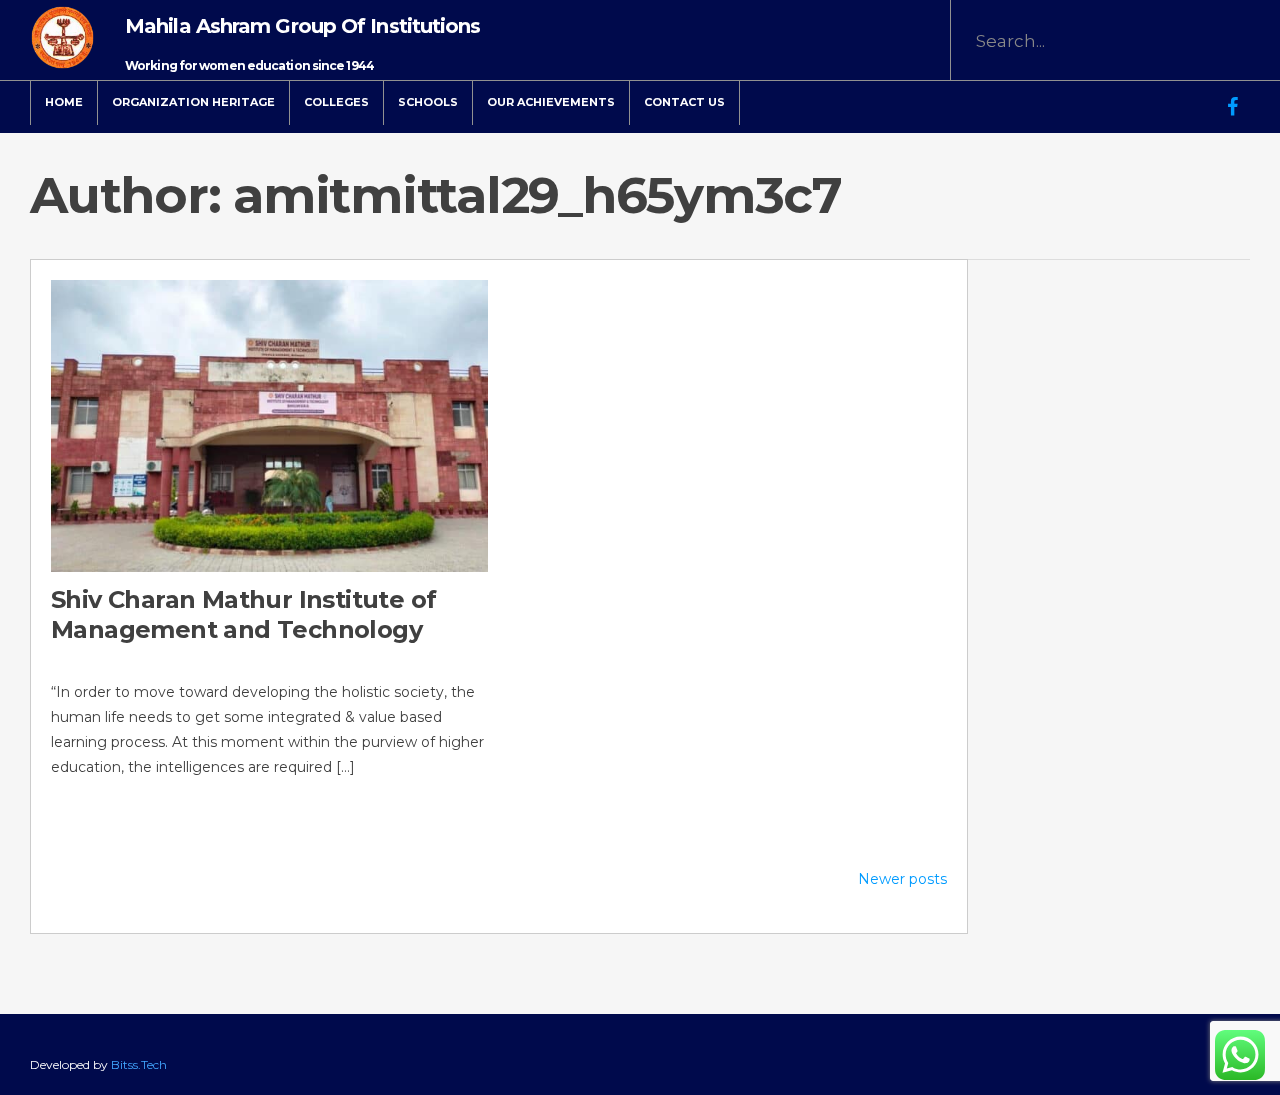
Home (64, 102)
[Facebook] (1232, 93)
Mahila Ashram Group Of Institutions (303, 26)
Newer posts (902, 879)
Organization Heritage (193, 102)
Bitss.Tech (139, 1064)
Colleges (336, 102)
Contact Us (684, 102)
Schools (428, 102)
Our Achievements (551, 102)
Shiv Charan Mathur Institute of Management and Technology (243, 614)
